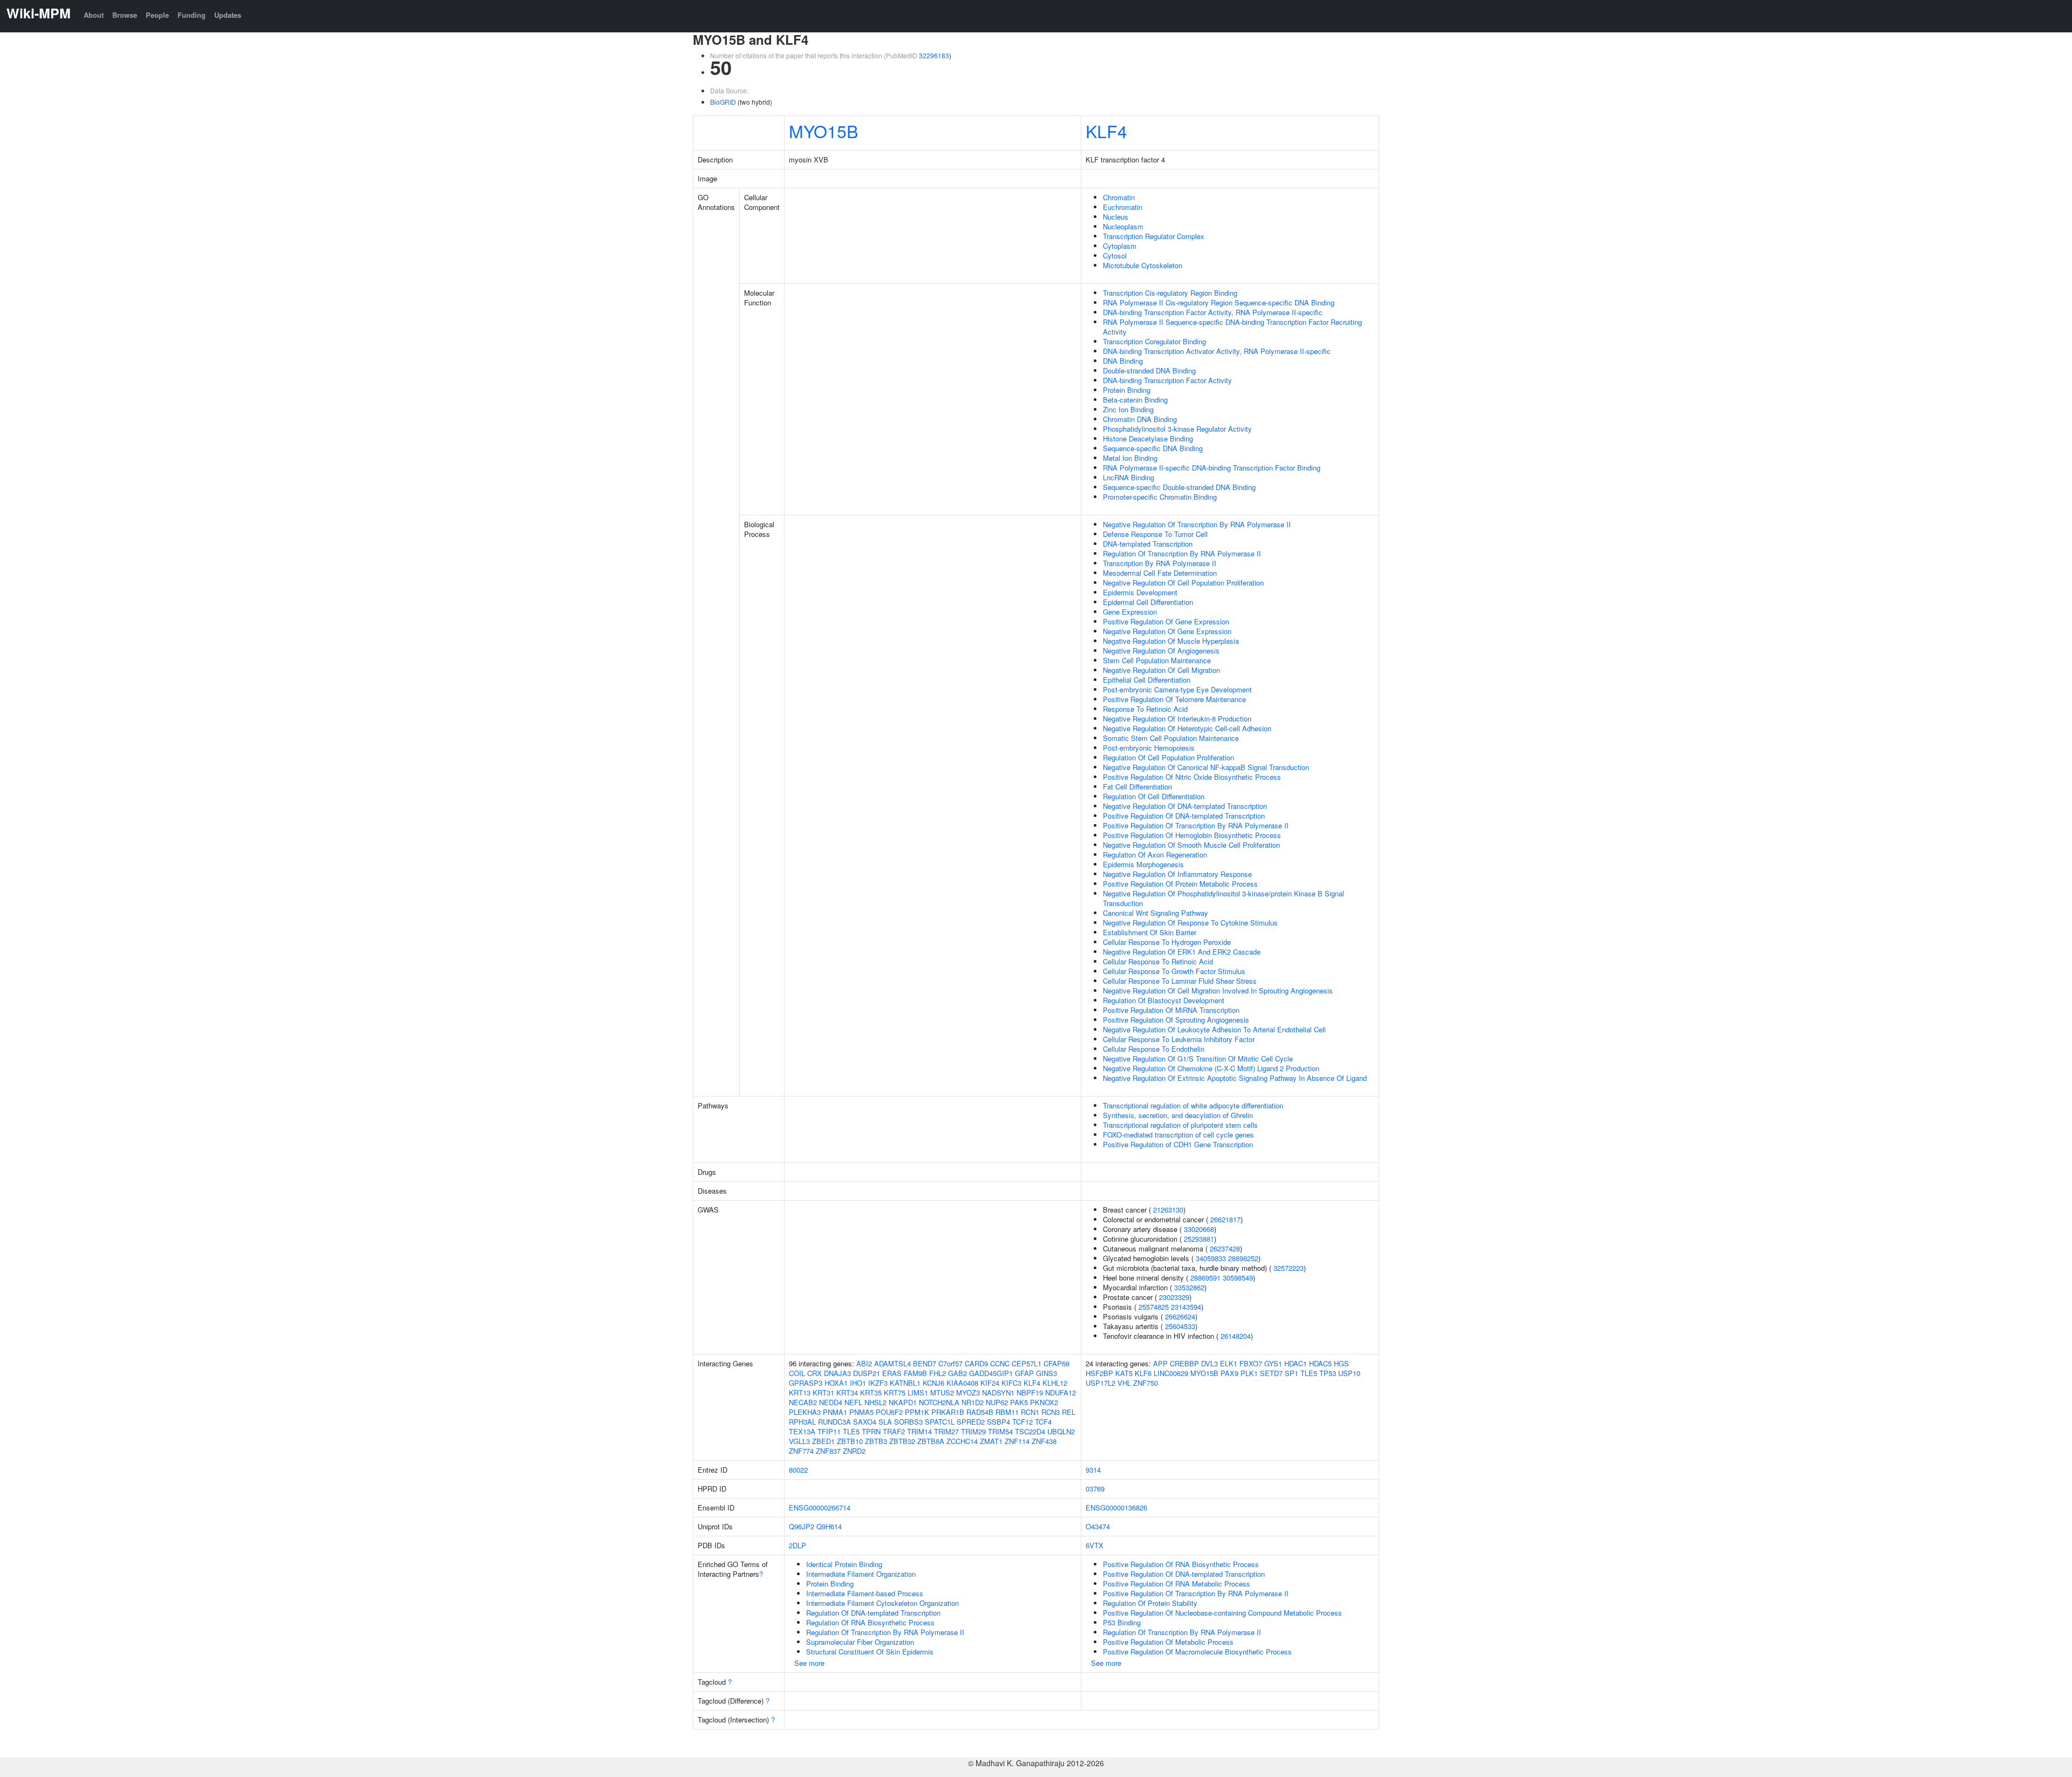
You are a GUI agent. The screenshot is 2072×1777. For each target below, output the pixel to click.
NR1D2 (973, 1402)
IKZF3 (878, 1383)
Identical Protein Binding (844, 1564)
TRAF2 (894, 1431)
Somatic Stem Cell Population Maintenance (1171, 738)
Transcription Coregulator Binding (1154, 341)
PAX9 (1229, 1373)
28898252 (1243, 1258)
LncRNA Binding (1129, 477)
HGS (1341, 1363)
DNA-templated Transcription (1148, 544)
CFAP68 (1057, 1363)
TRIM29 (973, 1431)
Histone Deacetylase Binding (1148, 438)
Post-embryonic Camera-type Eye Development (1177, 689)
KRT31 (823, 1393)
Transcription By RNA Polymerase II (1160, 563)
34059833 (1211, 1258)
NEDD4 (831, 1402)
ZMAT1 (991, 1441)
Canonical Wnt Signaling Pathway (1156, 913)
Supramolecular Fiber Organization (860, 1642)
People (157, 15)
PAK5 (1019, 1402)
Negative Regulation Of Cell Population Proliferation (1183, 583)
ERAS (892, 1373)
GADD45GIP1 (991, 1373)
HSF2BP (1099, 1373)
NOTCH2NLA (939, 1402)
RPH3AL (802, 1422)
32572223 (1289, 1268)
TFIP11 (829, 1431)
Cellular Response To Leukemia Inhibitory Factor (1179, 1039)
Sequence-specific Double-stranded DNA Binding (1179, 487)
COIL (797, 1373)
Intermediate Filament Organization (861, 1574)
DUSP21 (867, 1373)
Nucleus (1116, 217)
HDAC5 (1320, 1363)
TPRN (871, 1431)
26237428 (1225, 1248)
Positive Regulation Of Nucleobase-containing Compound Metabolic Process (1222, 1613)
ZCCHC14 (962, 1441)
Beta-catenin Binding (1135, 400)
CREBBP (1184, 1363)
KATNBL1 (905, 1383)
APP (1160, 1363)
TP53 (1328, 1373)
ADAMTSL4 (892, 1363)
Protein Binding (1127, 390)
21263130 (1168, 1210)
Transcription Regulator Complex (1154, 236)
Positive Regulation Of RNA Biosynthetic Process (1181, 1564)
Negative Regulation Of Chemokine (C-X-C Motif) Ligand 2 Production (1211, 1068)
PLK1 (1249, 1373)
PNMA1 (835, 1412)
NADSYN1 (998, 1393)
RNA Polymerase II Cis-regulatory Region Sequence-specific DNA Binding (1219, 302)
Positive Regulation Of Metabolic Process (1168, 1642)
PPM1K (917, 1412)
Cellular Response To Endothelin (1154, 1049)
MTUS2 (942, 1393)
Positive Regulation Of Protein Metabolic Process (1180, 884)
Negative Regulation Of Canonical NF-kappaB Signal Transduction (1206, 767)
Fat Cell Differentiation (1137, 787)
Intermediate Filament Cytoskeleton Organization (882, 1603)
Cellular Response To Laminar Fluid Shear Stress (1180, 981)
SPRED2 (971, 1422)
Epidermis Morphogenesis (1143, 864)
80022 (798, 1470)
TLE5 (851, 1431)
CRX (815, 1373)
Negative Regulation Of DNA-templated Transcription (1185, 806)
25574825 (1154, 1307)
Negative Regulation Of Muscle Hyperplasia (1171, 641)
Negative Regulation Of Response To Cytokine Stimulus (1190, 922)
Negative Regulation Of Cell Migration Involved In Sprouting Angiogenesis (1218, 990)
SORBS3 (908, 1422)
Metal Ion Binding (1130, 458)
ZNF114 (1017, 1441)
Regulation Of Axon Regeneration (1155, 855)
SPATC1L (940, 1422)
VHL (1124, 1383)
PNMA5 (861, 1412)
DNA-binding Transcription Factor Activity (1167, 380)
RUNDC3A (834, 1422)
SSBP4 (998, 1422)
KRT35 (871, 1393)
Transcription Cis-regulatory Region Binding (1170, 293)
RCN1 (1030, 1412)
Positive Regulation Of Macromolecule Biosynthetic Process (1197, 1652)
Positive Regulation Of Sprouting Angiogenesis (1176, 1020)
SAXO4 (865, 1422)
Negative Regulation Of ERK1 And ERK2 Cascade (1182, 952)
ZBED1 (823, 1441)
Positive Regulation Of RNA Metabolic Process (1177, 1584)
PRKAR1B (948, 1412)
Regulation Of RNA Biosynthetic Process (870, 1622)
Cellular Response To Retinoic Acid (1158, 961)
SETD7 (1271, 1373)
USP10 (1349, 1373)
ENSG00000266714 (820, 1507)
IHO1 (858, 1383)
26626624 (1180, 1316)
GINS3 (1047, 1373)
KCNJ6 (933, 1383)
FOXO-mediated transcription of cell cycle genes (1178, 1135)
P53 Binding (1122, 1622)
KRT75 (895, 1393)
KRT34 (847, 1393)
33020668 (1199, 1229)
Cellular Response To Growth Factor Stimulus (1174, 971)
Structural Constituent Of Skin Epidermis (870, 1652)
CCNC (1000, 1363)
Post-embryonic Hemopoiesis (1149, 748)
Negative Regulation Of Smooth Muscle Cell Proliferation (1191, 845)
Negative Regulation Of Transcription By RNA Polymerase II (1197, 524)
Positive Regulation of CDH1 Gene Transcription (1178, 1144)
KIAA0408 (962, 1383)
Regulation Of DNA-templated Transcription (873, 1613)
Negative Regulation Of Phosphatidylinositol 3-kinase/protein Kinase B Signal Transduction (1224, 898)
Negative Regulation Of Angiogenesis (1161, 651)
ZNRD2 (854, 1451)
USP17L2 (1100, 1383)
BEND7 (925, 1363)
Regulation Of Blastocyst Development (1164, 1000)
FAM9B (915, 1373)
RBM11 (1007, 1412)
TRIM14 (919, 1431)
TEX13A (802, 1431)
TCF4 (1043, 1422)
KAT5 (1124, 1373)
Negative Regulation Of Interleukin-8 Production (1177, 719)
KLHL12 (1055, 1383)
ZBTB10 (850, 1441)
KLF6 (1143, 1373)
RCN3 (1051, 1412)
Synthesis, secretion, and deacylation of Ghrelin (1178, 1115)
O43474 (1098, 1526)
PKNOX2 (1044, 1402)
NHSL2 (875, 1402)
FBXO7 (1251, 1363)
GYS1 (1273, 1363)
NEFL (853, 1402)
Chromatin (1119, 197)
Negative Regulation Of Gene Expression (1167, 631)
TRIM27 (946, 1431)
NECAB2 (803, 1402)
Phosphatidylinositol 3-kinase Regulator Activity (1177, 429)
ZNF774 (801, 1451)
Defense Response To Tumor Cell (1155, 534)
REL (1069, 1412)
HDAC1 (1296, 1363)
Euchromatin (1123, 207)
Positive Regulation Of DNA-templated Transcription (1184, 816)
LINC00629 (1171, 1373)
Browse (125, 15)
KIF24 (990, 1383)
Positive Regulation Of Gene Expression (1166, 621)
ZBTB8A (931, 1441)
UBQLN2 (1061, 1431)
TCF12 (1023, 1422)
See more (809, 1663)
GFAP (1024, 1373)
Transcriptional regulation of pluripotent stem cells (1180, 1125)
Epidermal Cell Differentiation (1148, 602)
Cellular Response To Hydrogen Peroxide (1167, 942)
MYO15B (823, 131)
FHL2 (938, 1373)
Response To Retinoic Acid (1145, 709)
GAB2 (957, 1373)
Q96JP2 (802, 1526)
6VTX (1095, 1545)
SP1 (1291, 1373)
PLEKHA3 (805, 1412)
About (94, 15)
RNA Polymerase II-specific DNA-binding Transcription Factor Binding (1212, 468)
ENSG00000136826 (1116, 1507)
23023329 (1174, 1297)
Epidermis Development (1140, 592)
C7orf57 (950, 1363)
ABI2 (864, 1363)
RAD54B (980, 1412)
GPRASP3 (806, 1383)
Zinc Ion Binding (1128, 409)
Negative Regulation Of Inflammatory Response (1177, 874)
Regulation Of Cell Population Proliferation (1168, 757)
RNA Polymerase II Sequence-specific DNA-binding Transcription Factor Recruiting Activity (1232, 327)
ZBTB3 (876, 1441)
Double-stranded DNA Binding (1149, 370)
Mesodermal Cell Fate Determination (1160, 573)
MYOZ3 (968, 1393)
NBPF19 (1030, 1393)
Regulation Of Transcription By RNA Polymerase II (1182, 553)
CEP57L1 (1027, 1363)
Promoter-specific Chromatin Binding (1160, 497)
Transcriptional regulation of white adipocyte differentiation (1193, 1105)
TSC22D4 (1030, 1431)
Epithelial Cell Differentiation (1147, 680)
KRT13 (800, 1393)
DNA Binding (1123, 361)
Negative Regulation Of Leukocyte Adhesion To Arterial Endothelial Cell (1214, 1029)
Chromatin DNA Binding (1140, 419)
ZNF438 (1044, 1441)
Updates (228, 15)
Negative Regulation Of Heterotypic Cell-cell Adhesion (1187, 728)
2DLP (798, 1545)
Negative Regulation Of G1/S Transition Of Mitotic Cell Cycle (1198, 1058)
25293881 (1199, 1239)
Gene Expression (1130, 612)
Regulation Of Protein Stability (1150, 1603)
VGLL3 (799, 1441)
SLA (885, 1422)
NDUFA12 (1061, 1393)
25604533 (1180, 1326)
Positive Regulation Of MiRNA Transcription (1171, 1010)
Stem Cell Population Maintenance (1157, 660)
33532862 (1189, 1287)
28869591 (1205, 1278)
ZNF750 (1146, 1383)
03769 (1095, 1489)
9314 (1093, 1470)
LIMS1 (918, 1393)
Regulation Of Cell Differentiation (1154, 796)
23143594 (1186, 1307)
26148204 (1236, 1336)
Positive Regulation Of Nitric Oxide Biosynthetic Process (1192, 777)
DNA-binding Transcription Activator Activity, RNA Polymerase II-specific (1217, 351)
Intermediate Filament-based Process (865, 1593)
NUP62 (997, 1402)
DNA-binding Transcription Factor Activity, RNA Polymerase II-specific (1213, 312)
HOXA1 (836, 1383)
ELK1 (1229, 1363)
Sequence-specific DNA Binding (1153, 448)
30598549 (1238, 1278)
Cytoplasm (1120, 246)
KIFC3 (1011, 1383)
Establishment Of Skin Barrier (1150, 932)
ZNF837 (828, 1451)
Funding (192, 15)
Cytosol (1115, 256)
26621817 (1225, 1219)
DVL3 (1209, 1363)
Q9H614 (829, 1526)
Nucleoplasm (1123, 226)
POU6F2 (889, 1412)
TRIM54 (1000, 1431)
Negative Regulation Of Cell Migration (1161, 670)
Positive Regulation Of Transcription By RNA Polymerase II (1196, 825)
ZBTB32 (902, 1441)
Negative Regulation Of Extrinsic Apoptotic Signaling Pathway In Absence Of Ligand (1235, 1078)
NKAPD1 (903, 1402)
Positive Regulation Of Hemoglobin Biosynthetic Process (1192, 835)
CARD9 (976, 1363)
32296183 (934, 55)
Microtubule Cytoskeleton (1143, 265)
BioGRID (723, 102)
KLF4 (1106, 131)
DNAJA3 (837, 1373)
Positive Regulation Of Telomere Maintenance (1174, 699)
